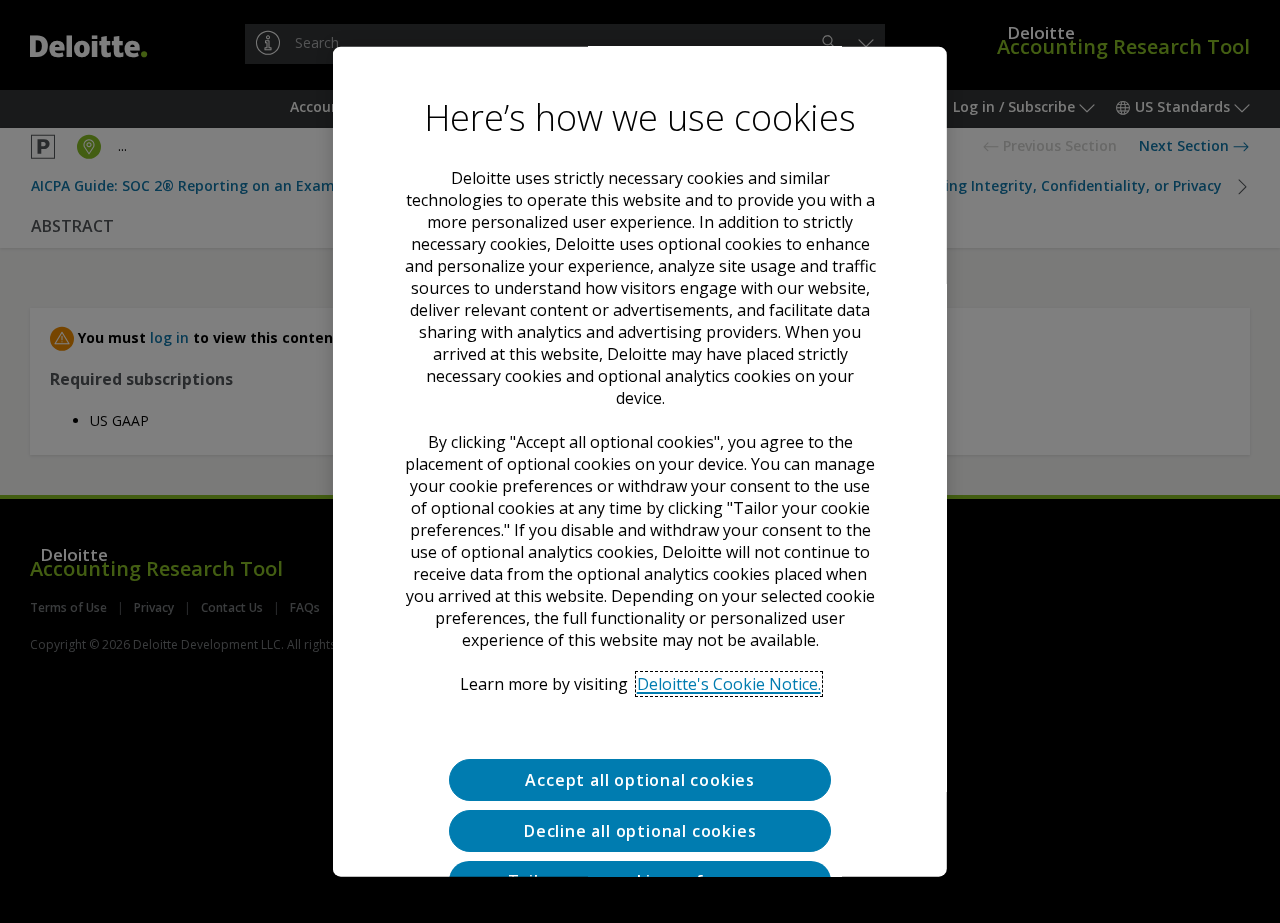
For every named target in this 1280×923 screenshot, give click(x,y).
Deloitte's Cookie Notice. (728, 683)
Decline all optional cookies (640, 830)
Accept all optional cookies (640, 779)
